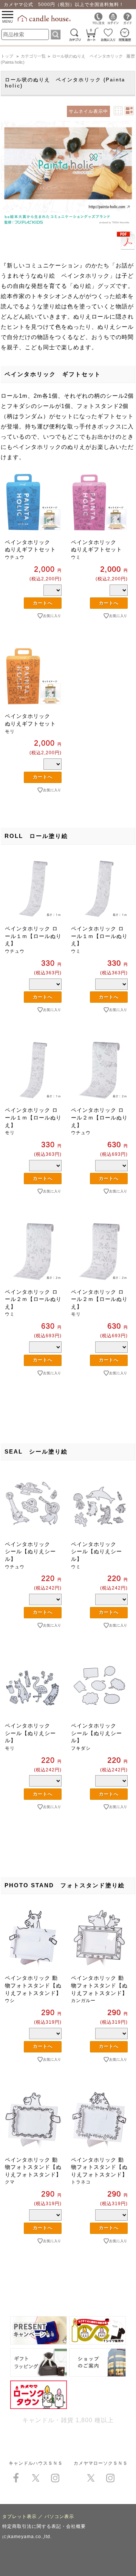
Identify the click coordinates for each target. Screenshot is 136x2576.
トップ (7, 56)
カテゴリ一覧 (33, 56)
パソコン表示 (59, 2517)
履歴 (131, 56)
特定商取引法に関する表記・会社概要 (44, 2526)
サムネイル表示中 (88, 111)
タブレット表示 (19, 2517)
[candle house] (45, 20)
